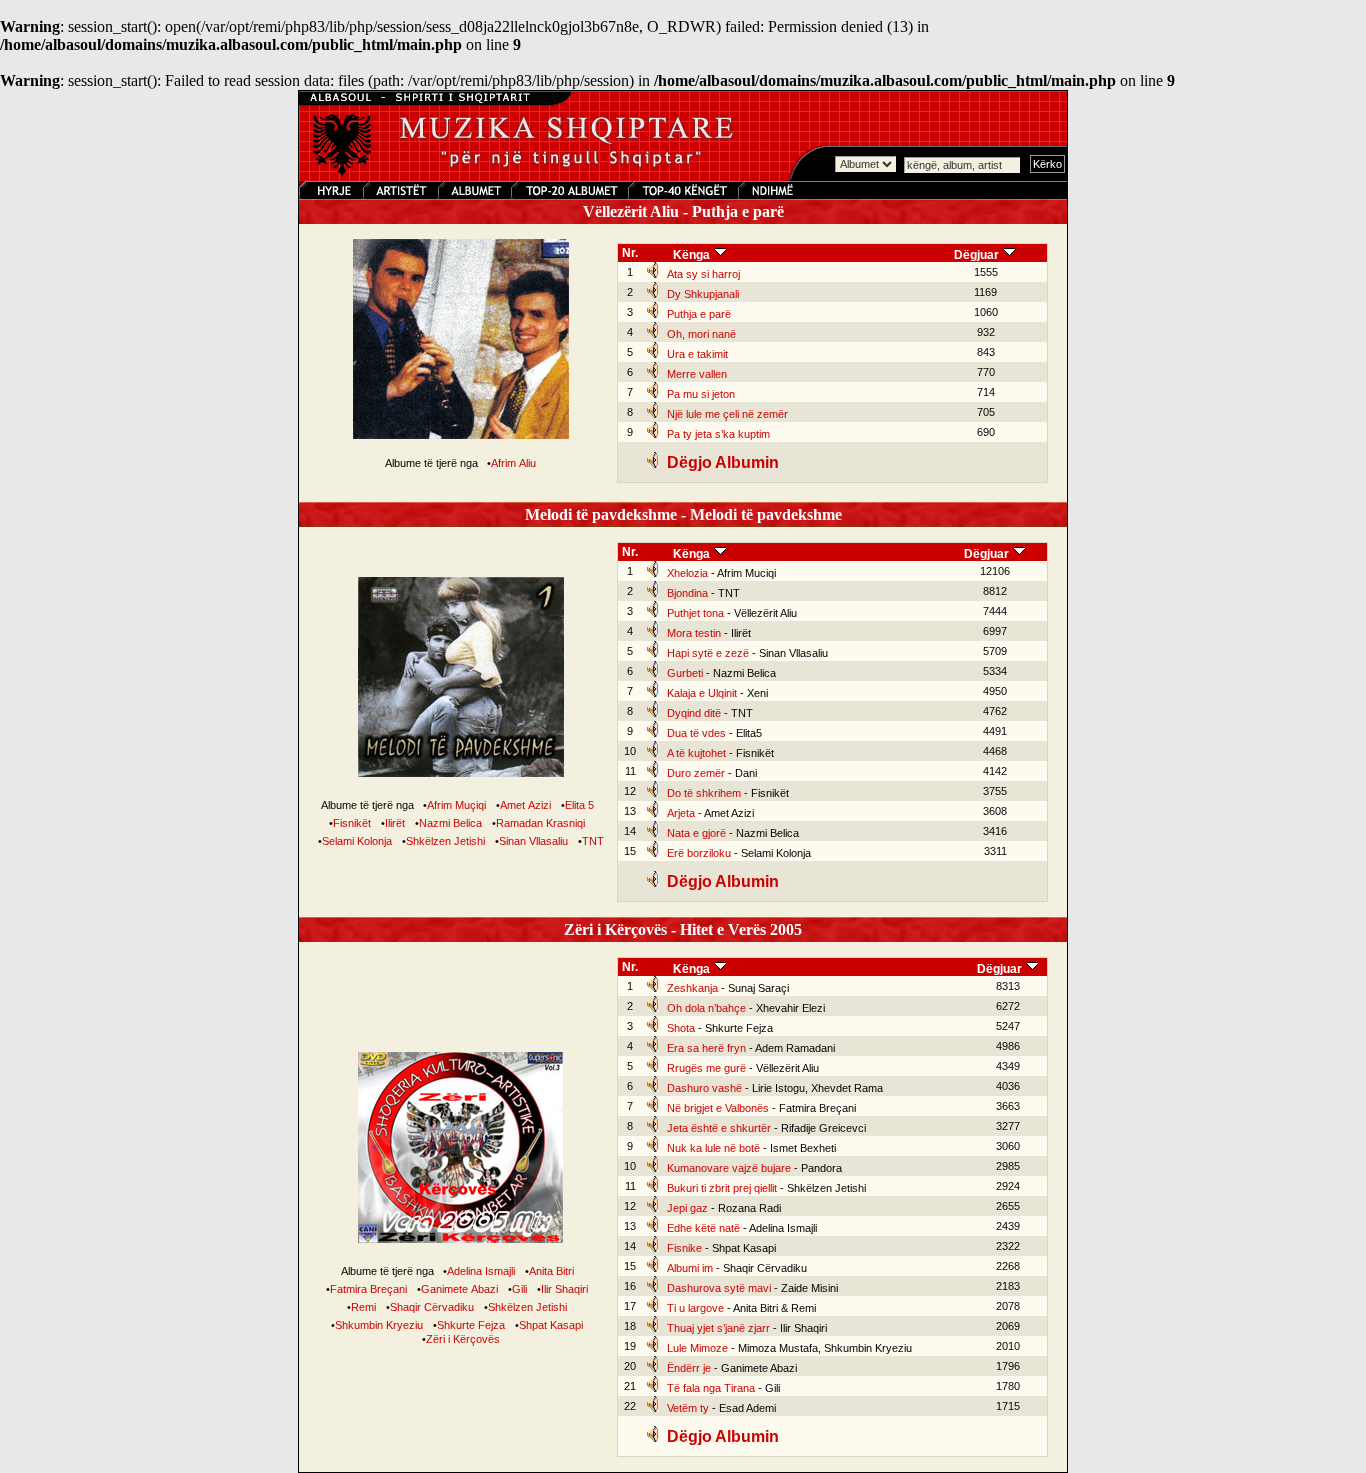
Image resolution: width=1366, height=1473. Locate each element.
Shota (681, 1028)
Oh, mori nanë (701, 334)
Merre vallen (697, 374)
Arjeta (681, 813)
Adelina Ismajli (481, 1271)
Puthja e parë (699, 314)
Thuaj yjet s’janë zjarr (718, 1328)
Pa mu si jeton (701, 394)
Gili (519, 1289)
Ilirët (395, 823)
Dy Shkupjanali (703, 294)
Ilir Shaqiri (564, 1289)
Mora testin (694, 633)
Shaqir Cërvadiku (432, 1307)
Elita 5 (579, 805)
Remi (363, 1307)
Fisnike (684, 1248)
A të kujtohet (696, 753)
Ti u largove (695, 1308)
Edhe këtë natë (703, 1228)
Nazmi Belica (450, 823)
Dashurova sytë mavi (719, 1288)
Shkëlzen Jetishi (445, 841)
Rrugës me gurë (706, 1068)
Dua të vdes (696, 733)
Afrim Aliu (513, 463)
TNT (593, 841)
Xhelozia (687, 573)
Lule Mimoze (697, 1348)
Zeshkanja (692, 988)
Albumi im (690, 1268)
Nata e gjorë (696, 833)
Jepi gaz (687, 1208)
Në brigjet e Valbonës (718, 1108)
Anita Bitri (551, 1271)
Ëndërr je (689, 1368)
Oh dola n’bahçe (706, 1008)
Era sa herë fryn (706, 1048)
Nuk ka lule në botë (713, 1148)
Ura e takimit (697, 354)
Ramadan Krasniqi (540, 823)
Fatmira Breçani (368, 1289)
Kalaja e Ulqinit (702, 693)
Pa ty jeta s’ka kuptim (718, 434)
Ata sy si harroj (703, 274)
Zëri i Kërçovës (463, 1339)
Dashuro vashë (704, 1088)
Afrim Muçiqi (456, 805)
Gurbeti (685, 673)
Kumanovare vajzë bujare (729, 1168)
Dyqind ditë (694, 713)
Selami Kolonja (357, 841)
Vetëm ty (688, 1408)
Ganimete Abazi (459, 1289)
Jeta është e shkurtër (719, 1128)
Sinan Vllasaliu (533, 841)
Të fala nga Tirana (711, 1388)
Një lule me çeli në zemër (727, 414)
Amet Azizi (525, 805)
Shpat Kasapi (551, 1325)
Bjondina (687, 593)
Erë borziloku (699, 853)
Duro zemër (696, 773)
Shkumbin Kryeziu (379, 1325)
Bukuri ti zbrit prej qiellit (722, 1188)
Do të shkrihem (704, 793)
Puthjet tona (695, 613)
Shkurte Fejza (471, 1325)
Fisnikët (352, 823)
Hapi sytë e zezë (708, 653)
